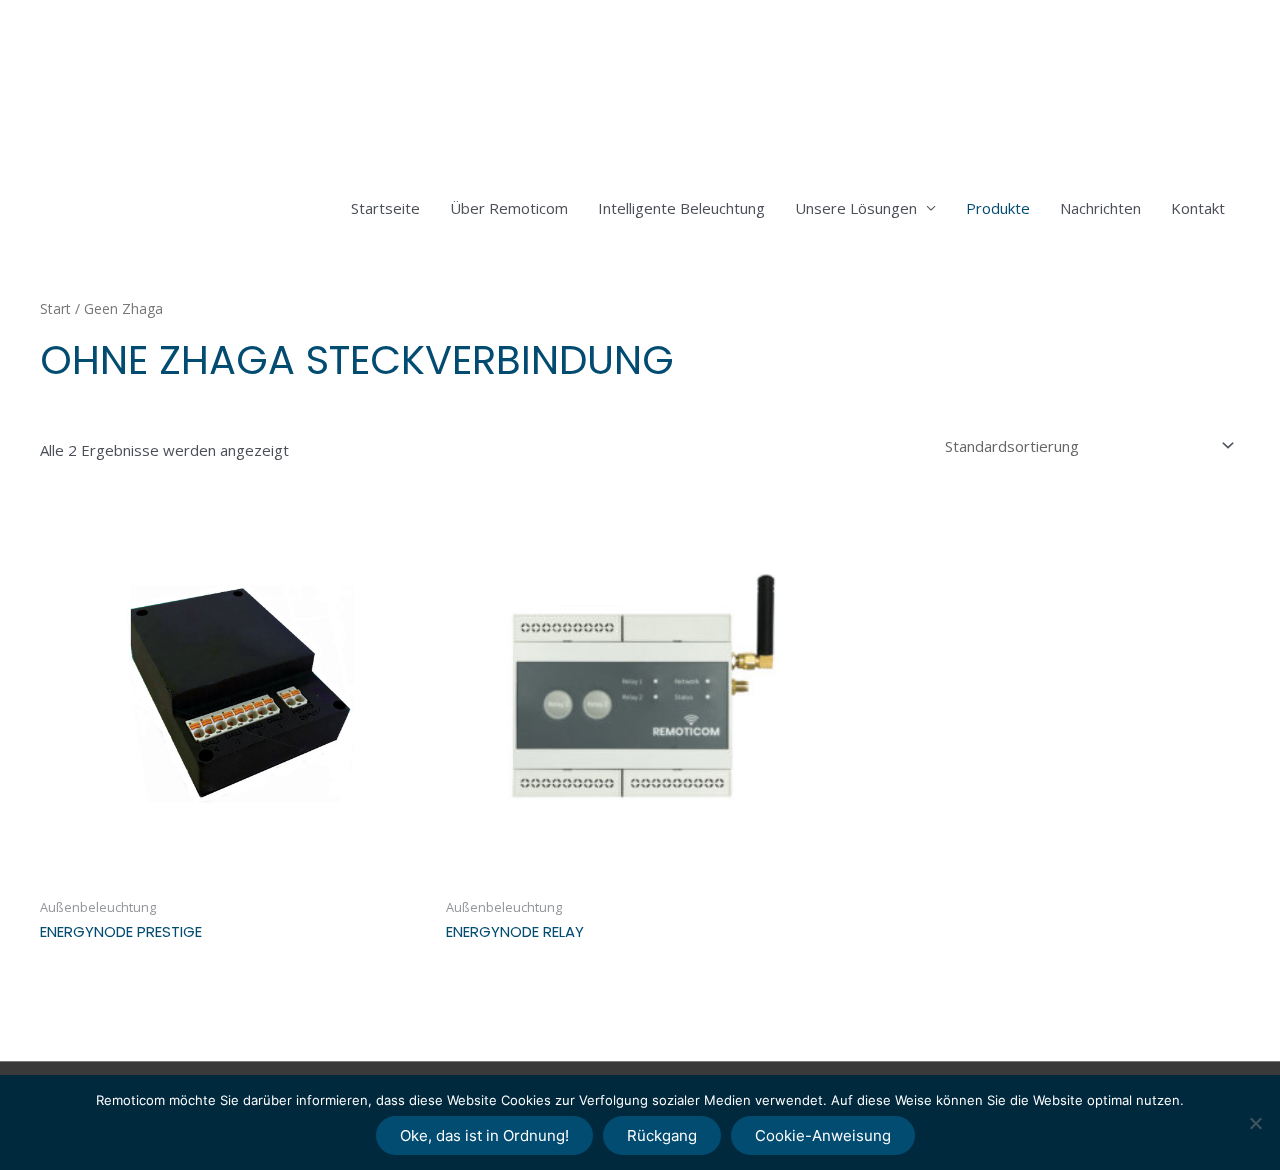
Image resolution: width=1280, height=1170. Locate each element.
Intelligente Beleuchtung (681, 208)
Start (55, 308)
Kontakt (1198, 208)
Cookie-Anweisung (823, 1135)
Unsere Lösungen (856, 208)
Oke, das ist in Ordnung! (484, 1135)
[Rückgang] (1255, 1123)
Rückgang (662, 1135)
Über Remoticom (509, 208)
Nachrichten (1100, 208)
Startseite (385, 208)
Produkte (998, 208)
